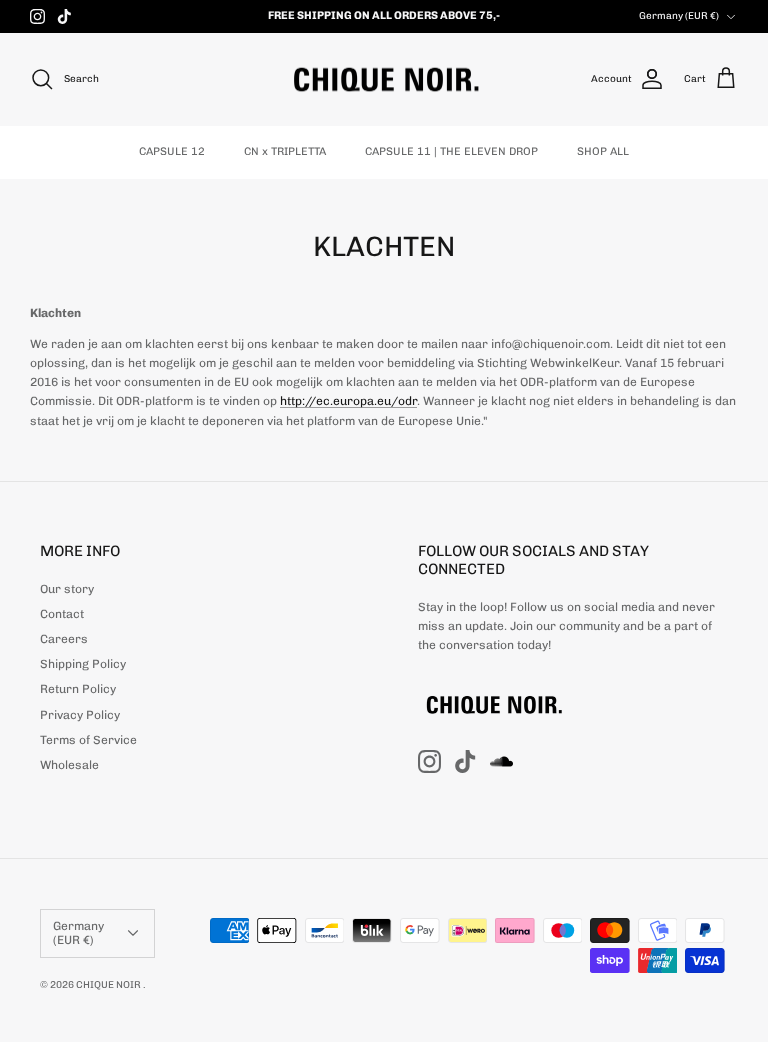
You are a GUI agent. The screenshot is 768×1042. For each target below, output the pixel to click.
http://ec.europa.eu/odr (348, 401)
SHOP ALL (603, 151)
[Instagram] (37, 16)
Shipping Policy (83, 664)
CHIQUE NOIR (109, 985)
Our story (67, 589)
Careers (64, 639)
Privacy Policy (80, 715)
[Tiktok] (64, 16)
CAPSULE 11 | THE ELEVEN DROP (451, 151)
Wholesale (69, 765)
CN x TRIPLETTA (285, 151)
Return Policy (78, 689)
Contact (62, 614)
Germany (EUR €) (679, 16)
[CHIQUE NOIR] (384, 79)
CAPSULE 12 (172, 151)
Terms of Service (88, 740)
